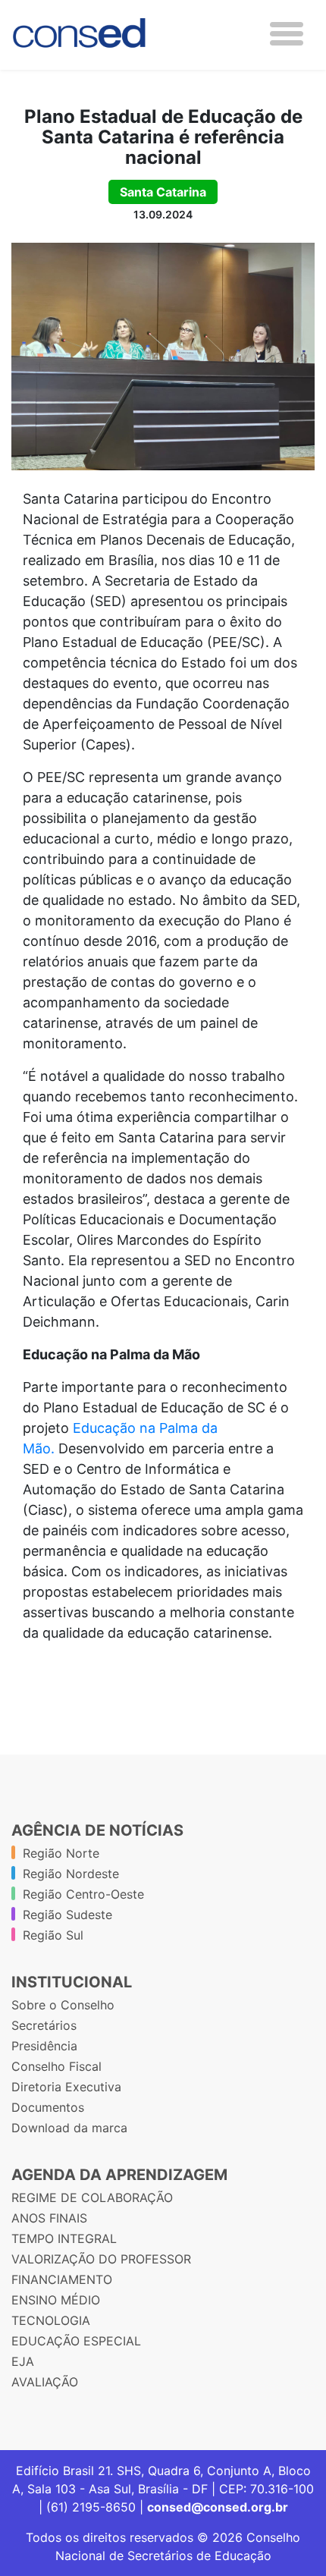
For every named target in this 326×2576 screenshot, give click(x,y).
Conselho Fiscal (56, 2066)
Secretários (44, 2025)
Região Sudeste (67, 1915)
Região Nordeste (71, 1874)
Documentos (48, 2107)
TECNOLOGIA (51, 2320)
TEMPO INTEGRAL (64, 2238)
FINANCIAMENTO (62, 2279)
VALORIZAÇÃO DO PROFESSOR (101, 2259)
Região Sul (53, 1935)
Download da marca (69, 2128)
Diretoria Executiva (66, 2087)
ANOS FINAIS (49, 2218)
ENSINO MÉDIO (56, 2300)
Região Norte (61, 1853)
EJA (23, 2361)
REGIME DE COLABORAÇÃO (92, 2197)
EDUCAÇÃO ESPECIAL (76, 2341)
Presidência (44, 2046)
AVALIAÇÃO (45, 2382)
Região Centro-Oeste (83, 1894)
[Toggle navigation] (287, 34)
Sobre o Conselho (63, 2005)
